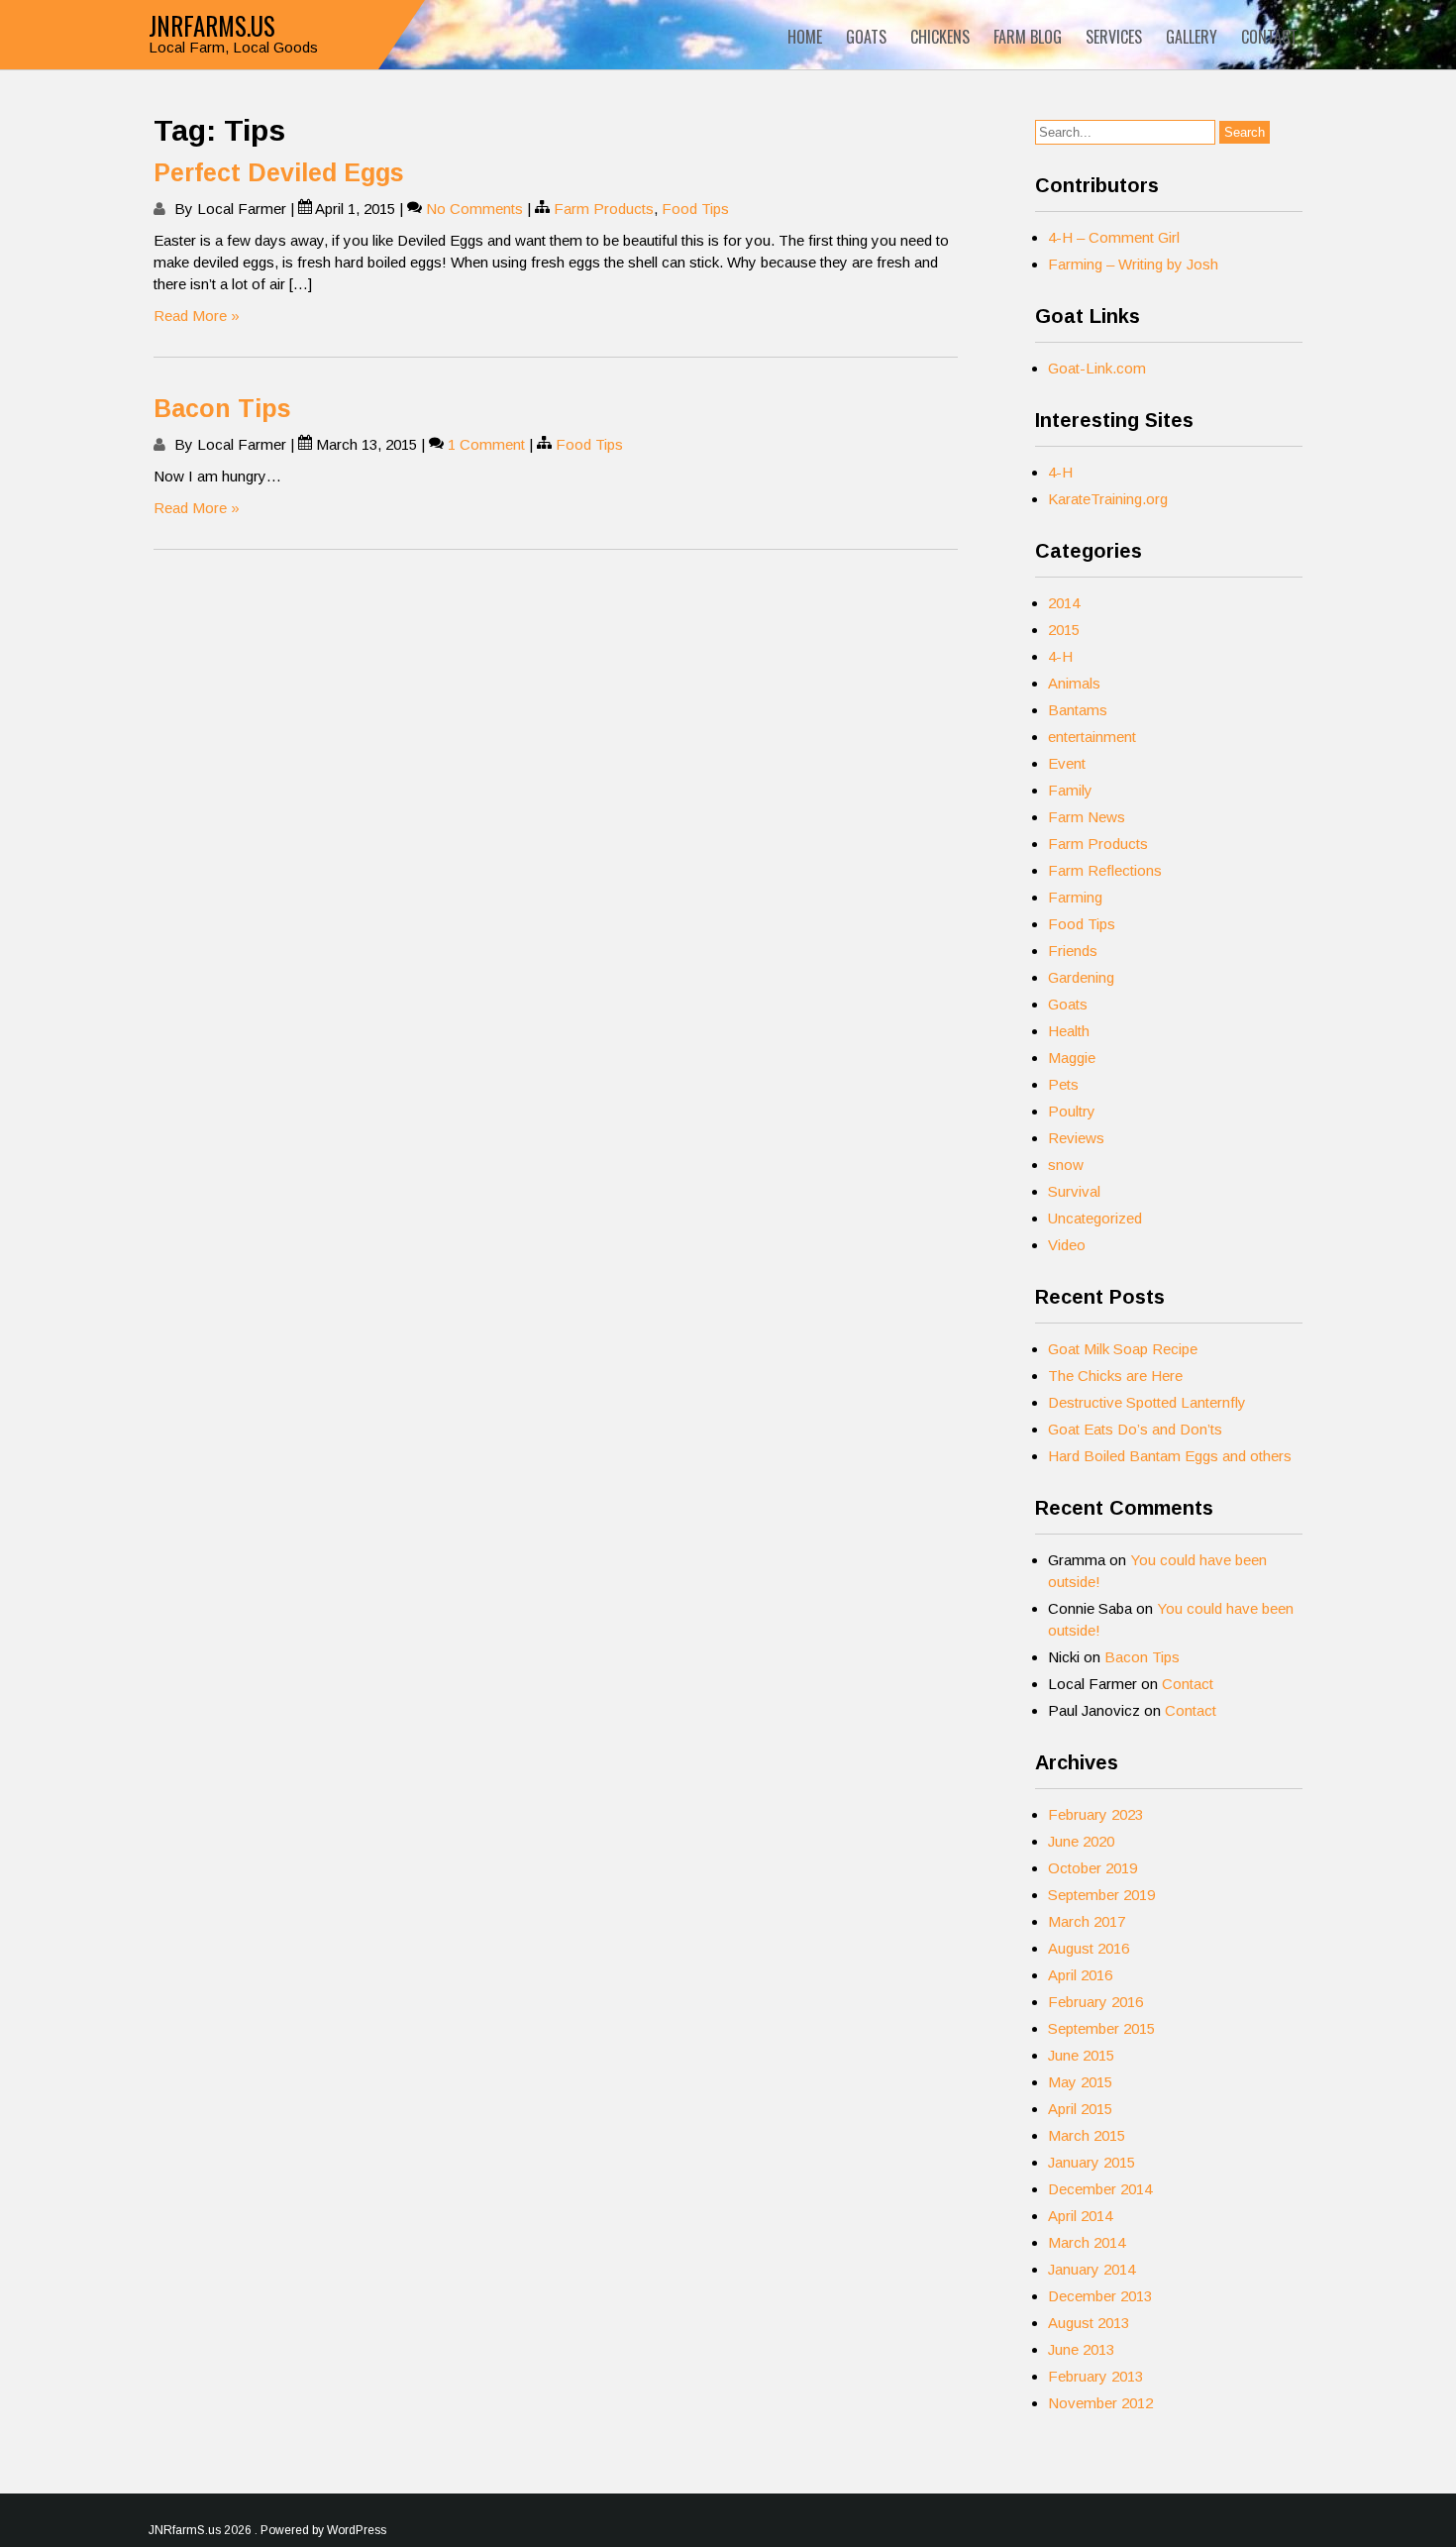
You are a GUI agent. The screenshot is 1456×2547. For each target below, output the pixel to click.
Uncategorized (1095, 1218)
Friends (1073, 951)
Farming (1075, 897)
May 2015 (1080, 2082)
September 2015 (1101, 2028)
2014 (1064, 603)
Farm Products (604, 209)
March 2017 (1087, 1921)
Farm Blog (1028, 37)
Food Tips (695, 209)
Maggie (1072, 1058)
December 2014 (1100, 2189)
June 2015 (1081, 2055)
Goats (866, 37)
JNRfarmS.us (212, 25)
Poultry (1072, 1111)
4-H (1060, 472)
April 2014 (1080, 2216)
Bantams (1078, 710)
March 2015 (1087, 2135)
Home (805, 37)
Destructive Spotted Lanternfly (1147, 1402)
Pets (1063, 1084)
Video (1067, 1245)
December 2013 (1100, 2296)
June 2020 (1081, 1841)
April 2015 (1080, 2109)
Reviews (1076, 1138)
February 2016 (1095, 2002)
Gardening (1081, 977)
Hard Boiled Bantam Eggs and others (1170, 1456)
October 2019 (1092, 1868)
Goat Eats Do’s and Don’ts (1135, 1429)
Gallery (1192, 37)
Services (1114, 37)
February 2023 (1095, 1814)
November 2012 (1100, 2403)
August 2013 (1089, 2323)
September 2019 (1101, 1895)
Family (1070, 790)
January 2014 (1092, 2269)
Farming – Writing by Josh (1133, 264)
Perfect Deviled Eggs (279, 172)
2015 (1064, 630)
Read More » (197, 316)
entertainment (1092, 737)
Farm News (1087, 817)
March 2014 (1087, 2242)
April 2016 (1080, 1975)
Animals (1074, 683)
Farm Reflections (1105, 870)
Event (1067, 763)
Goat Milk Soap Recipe (1123, 1349)
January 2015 (1092, 2162)
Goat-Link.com (1097, 368)
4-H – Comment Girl (1114, 237)
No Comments (474, 209)
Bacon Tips (222, 408)
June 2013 (1081, 2349)
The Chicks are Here (1115, 1376)
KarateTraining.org (1108, 499)
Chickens (940, 37)
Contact (1269, 37)
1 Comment (486, 444)
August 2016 (1089, 1948)
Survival (1074, 1191)
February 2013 (1095, 2376)
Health (1069, 1031)
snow (1066, 1165)
